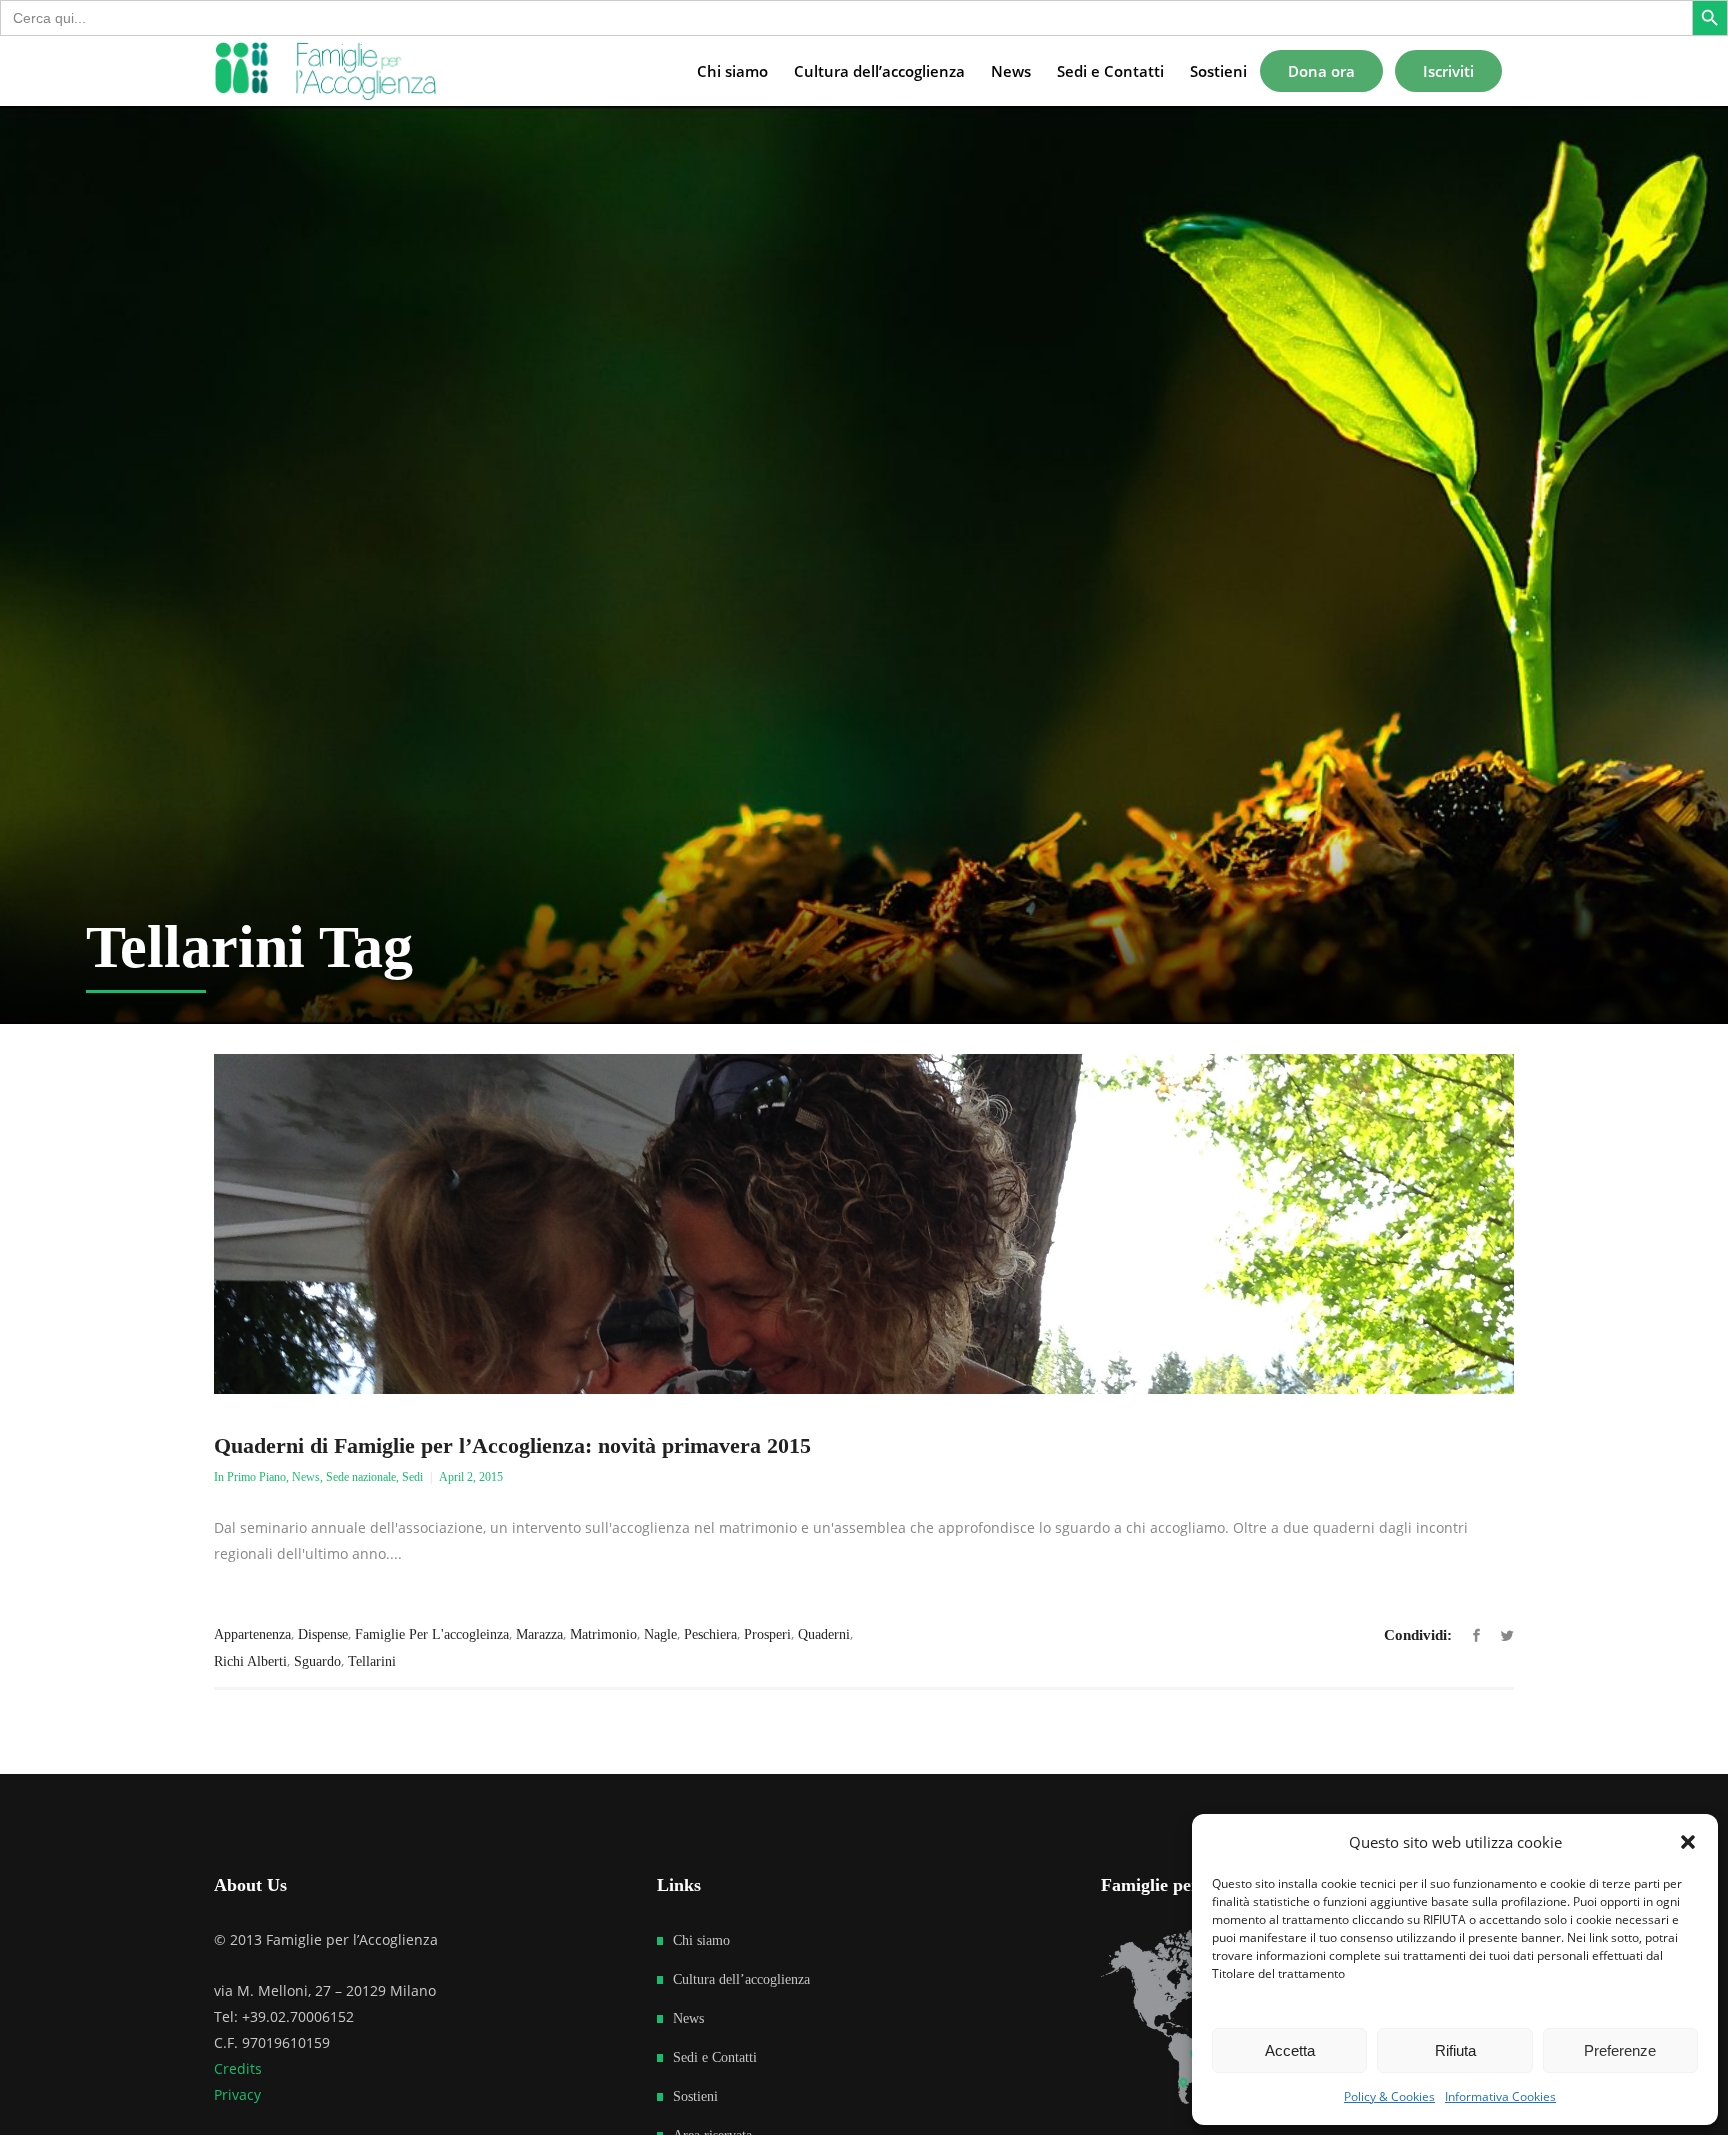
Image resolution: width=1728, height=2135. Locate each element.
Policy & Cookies (1389, 2096)
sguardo (317, 1661)
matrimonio (603, 1634)
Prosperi (767, 1634)
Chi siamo (701, 1940)
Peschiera (710, 1634)
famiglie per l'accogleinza (432, 1634)
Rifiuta (1455, 2050)
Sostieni (695, 2096)
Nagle (660, 1634)
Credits (238, 2068)
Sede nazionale (361, 1477)
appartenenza (252, 1634)
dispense (323, 1634)
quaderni (824, 1634)
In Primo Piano (250, 1477)
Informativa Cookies (1500, 2096)
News (306, 1477)
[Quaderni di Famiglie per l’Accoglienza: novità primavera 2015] (864, 1224)
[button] (1688, 1842)
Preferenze (1620, 2050)
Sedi (412, 1477)
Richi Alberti (250, 1661)
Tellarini (372, 1661)
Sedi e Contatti (715, 2057)
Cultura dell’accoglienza (741, 1979)
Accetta (1290, 2050)
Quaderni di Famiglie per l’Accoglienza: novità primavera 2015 (512, 1445)
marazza (539, 1634)
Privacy (237, 2094)
